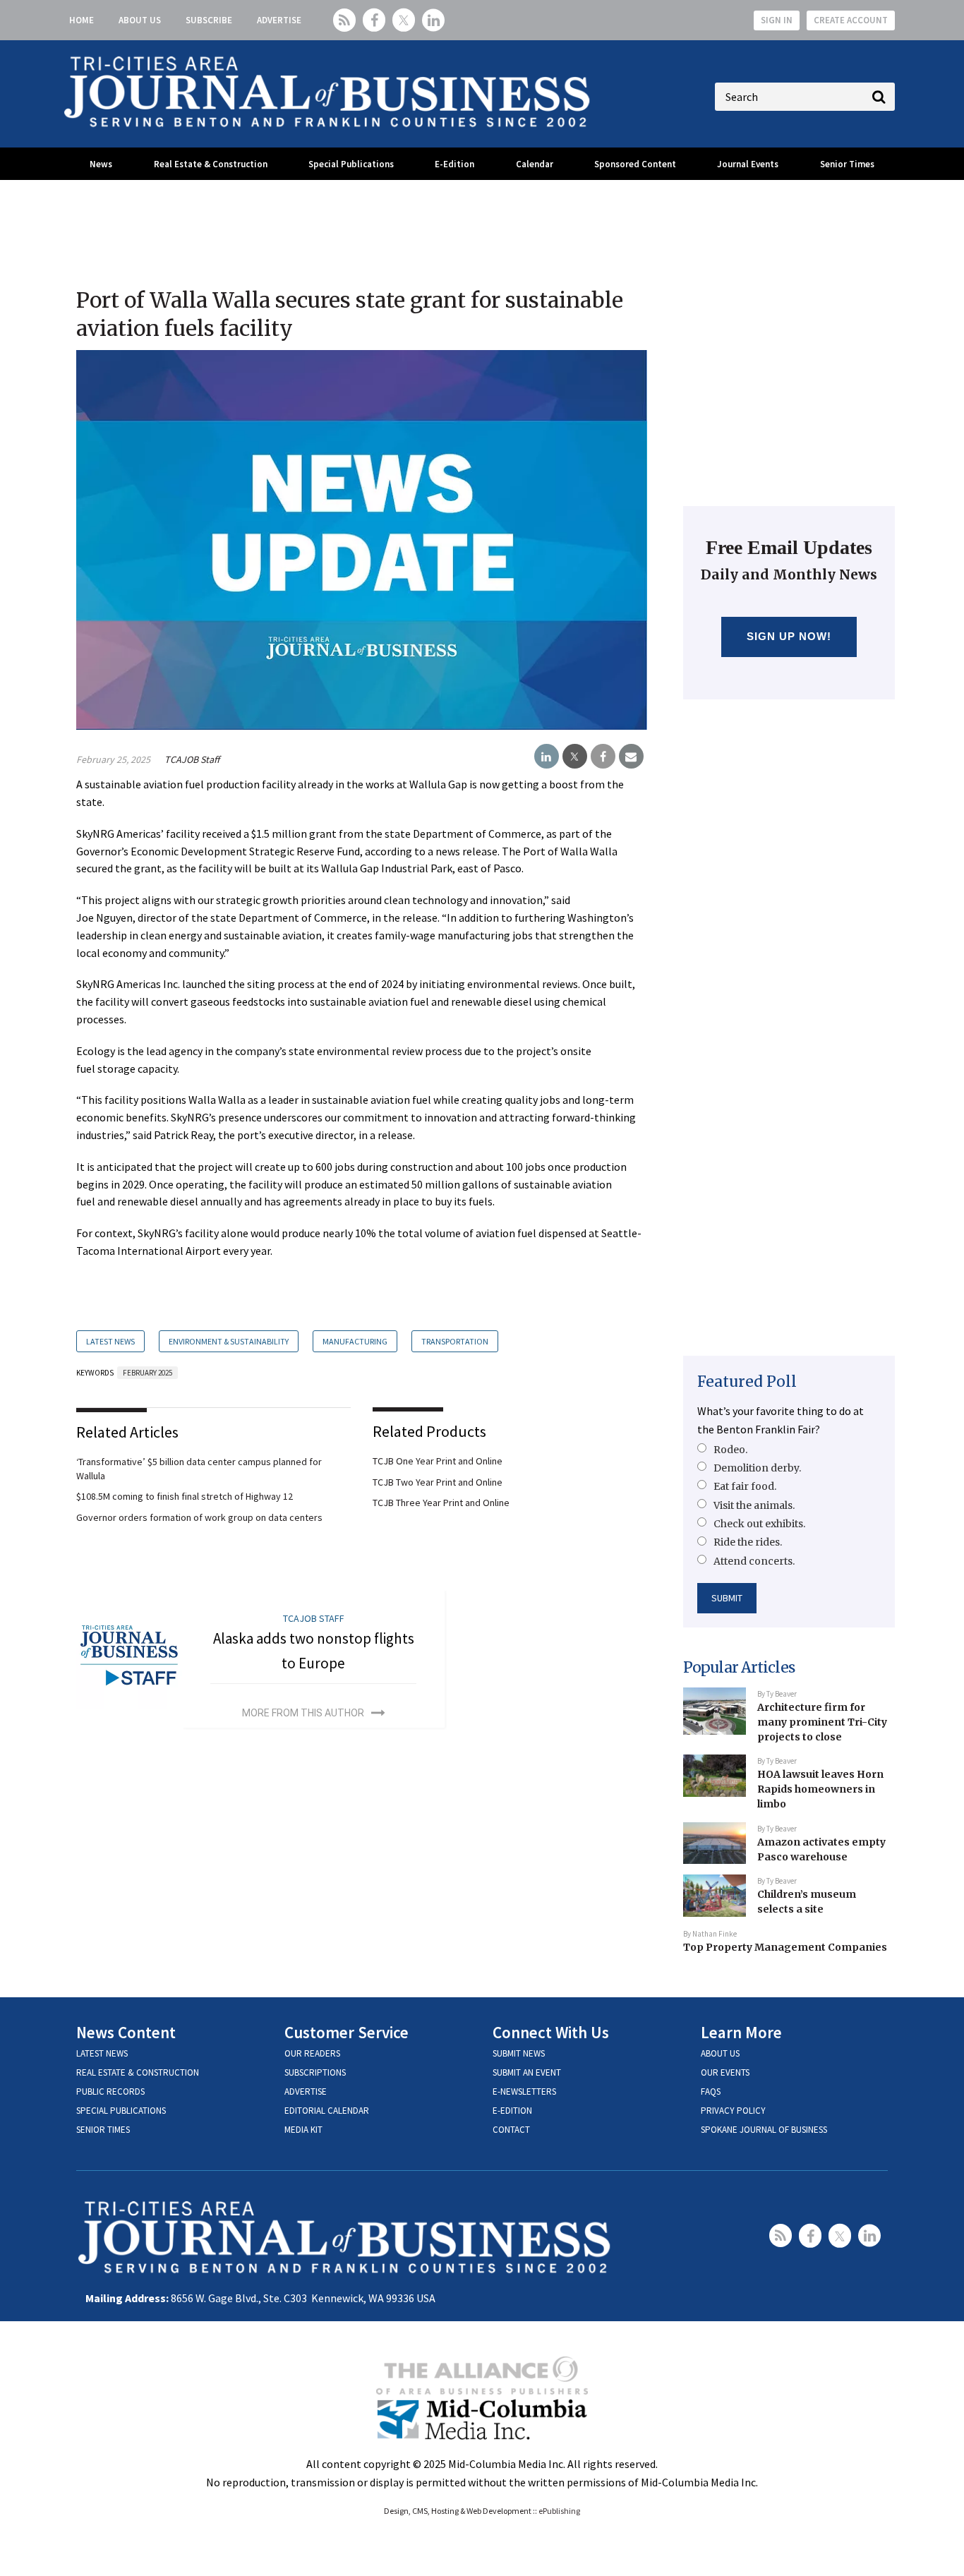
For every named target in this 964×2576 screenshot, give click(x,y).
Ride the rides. (748, 1542)
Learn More (741, 2032)
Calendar (535, 164)
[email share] (631, 757)
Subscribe (209, 20)
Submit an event (527, 2072)
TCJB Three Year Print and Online (441, 1503)
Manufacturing (355, 1341)
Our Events (725, 2072)
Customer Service (347, 2032)
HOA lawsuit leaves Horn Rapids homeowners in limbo (820, 1789)
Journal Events (748, 164)
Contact (511, 2130)
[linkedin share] (547, 757)
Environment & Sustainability (229, 1341)
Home (82, 20)
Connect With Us (551, 2032)
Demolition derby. (757, 1468)
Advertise (279, 20)
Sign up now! (789, 636)
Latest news (102, 2053)
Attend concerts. (754, 1561)
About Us (140, 20)
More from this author (303, 1713)
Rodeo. (730, 1450)
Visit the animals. (754, 1505)
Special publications (121, 2111)
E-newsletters (524, 2092)
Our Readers (312, 2053)
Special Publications (351, 164)
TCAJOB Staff (192, 759)
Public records (110, 2092)
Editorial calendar (327, 2111)
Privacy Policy (733, 2111)
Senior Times (847, 164)
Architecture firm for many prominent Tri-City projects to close (822, 1722)
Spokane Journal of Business (764, 2130)
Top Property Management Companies (785, 1947)
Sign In (777, 20)
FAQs (711, 2092)
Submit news (519, 2053)
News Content (126, 2032)
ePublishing (559, 2511)
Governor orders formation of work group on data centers (199, 1517)
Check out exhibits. (759, 1524)
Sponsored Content (635, 164)
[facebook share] (603, 757)
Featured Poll (747, 1382)
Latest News (110, 1341)
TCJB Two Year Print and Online (438, 1482)
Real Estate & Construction (211, 164)
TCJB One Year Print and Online (438, 1461)
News (101, 164)
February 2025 (147, 1373)
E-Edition (454, 164)
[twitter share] (575, 757)
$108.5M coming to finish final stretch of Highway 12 (185, 1496)
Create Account (851, 20)
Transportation (455, 1341)
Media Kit (303, 2130)
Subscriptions (315, 2072)
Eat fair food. (745, 1486)
